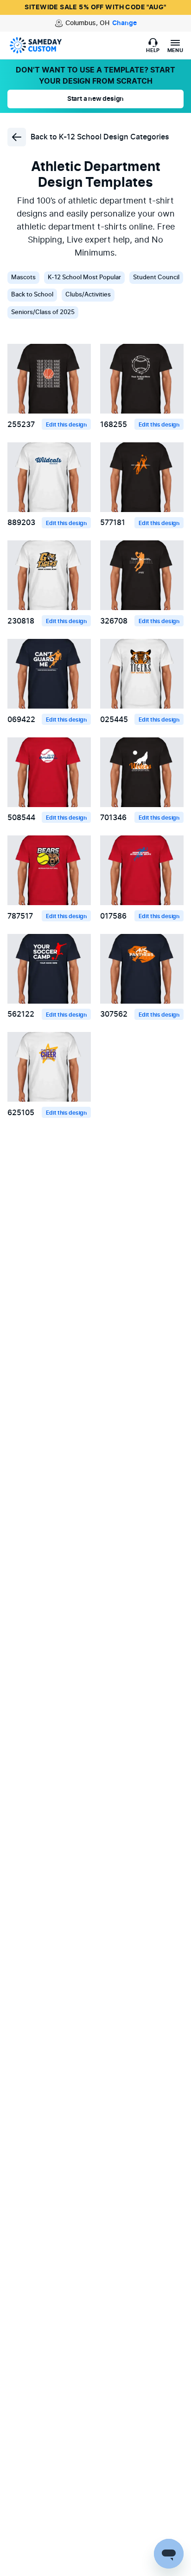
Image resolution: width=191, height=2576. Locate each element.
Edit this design (66, 425)
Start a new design (95, 99)
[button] (153, 46)
